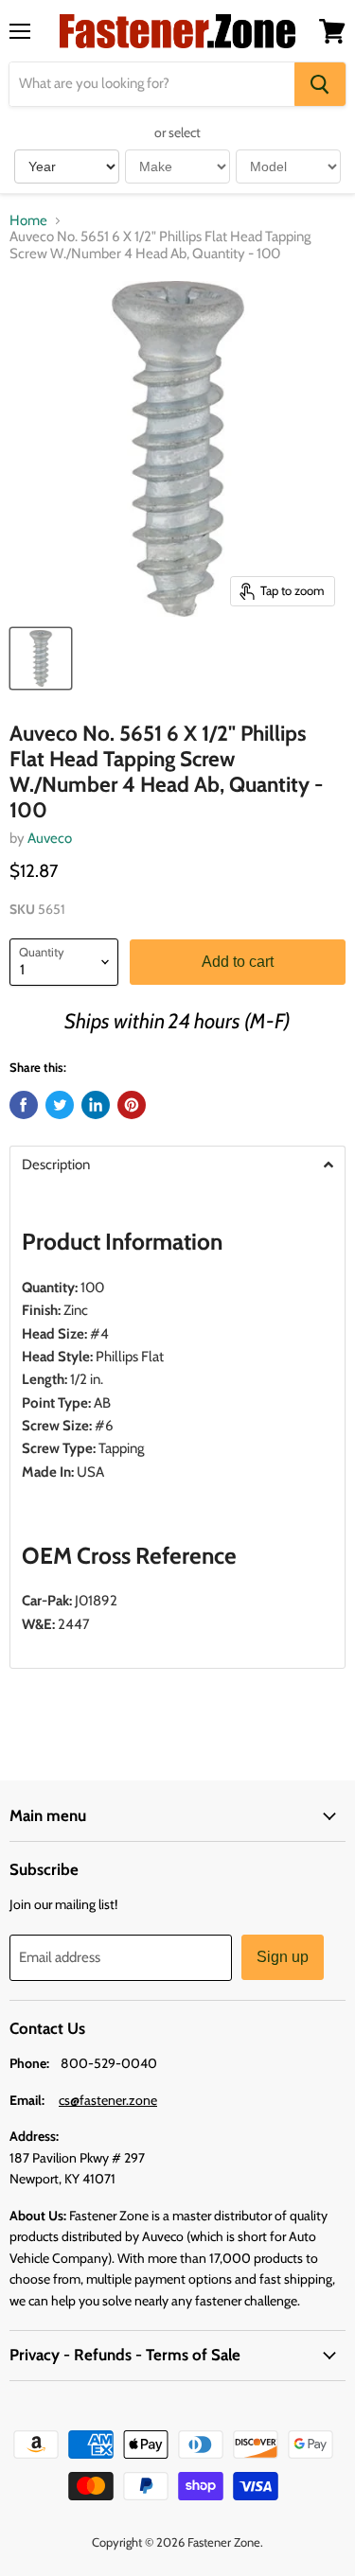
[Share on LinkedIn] (96, 1105)
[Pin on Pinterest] (132, 1105)
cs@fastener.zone (108, 2100)
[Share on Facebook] (24, 1105)
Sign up (283, 1957)
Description (56, 1165)
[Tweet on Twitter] (60, 1105)
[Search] (320, 84)
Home (28, 221)
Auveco (50, 838)
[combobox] (152, 84)
